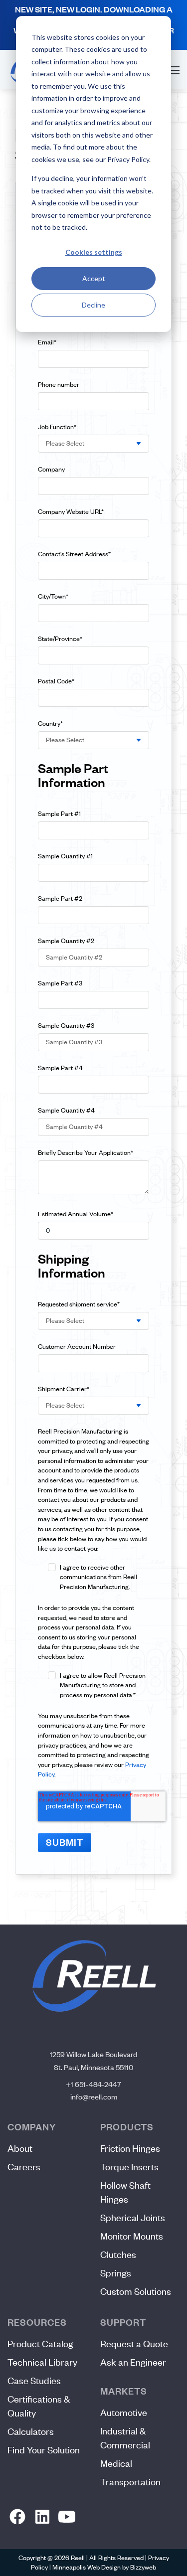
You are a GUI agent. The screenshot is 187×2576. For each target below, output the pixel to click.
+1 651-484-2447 (93, 2084)
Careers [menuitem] (24, 2167)
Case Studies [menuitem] (34, 2380)
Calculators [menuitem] (31, 2431)
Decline (93, 305)
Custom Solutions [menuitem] (136, 2291)
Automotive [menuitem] (124, 2412)
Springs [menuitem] (116, 2273)
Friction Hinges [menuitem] (130, 2148)
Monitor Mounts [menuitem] (132, 2236)
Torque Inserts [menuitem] (129, 2167)
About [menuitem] (20, 2148)
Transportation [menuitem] (130, 2482)
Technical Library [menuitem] (42, 2362)
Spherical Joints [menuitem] (133, 2217)
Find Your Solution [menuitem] (44, 2450)
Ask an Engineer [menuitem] (133, 2362)
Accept (94, 278)
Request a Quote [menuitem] (134, 2343)
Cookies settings (94, 252)
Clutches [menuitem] (118, 2254)
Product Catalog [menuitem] (40, 2343)
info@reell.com (94, 2096)
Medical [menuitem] (116, 2463)
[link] (18, 2517)
